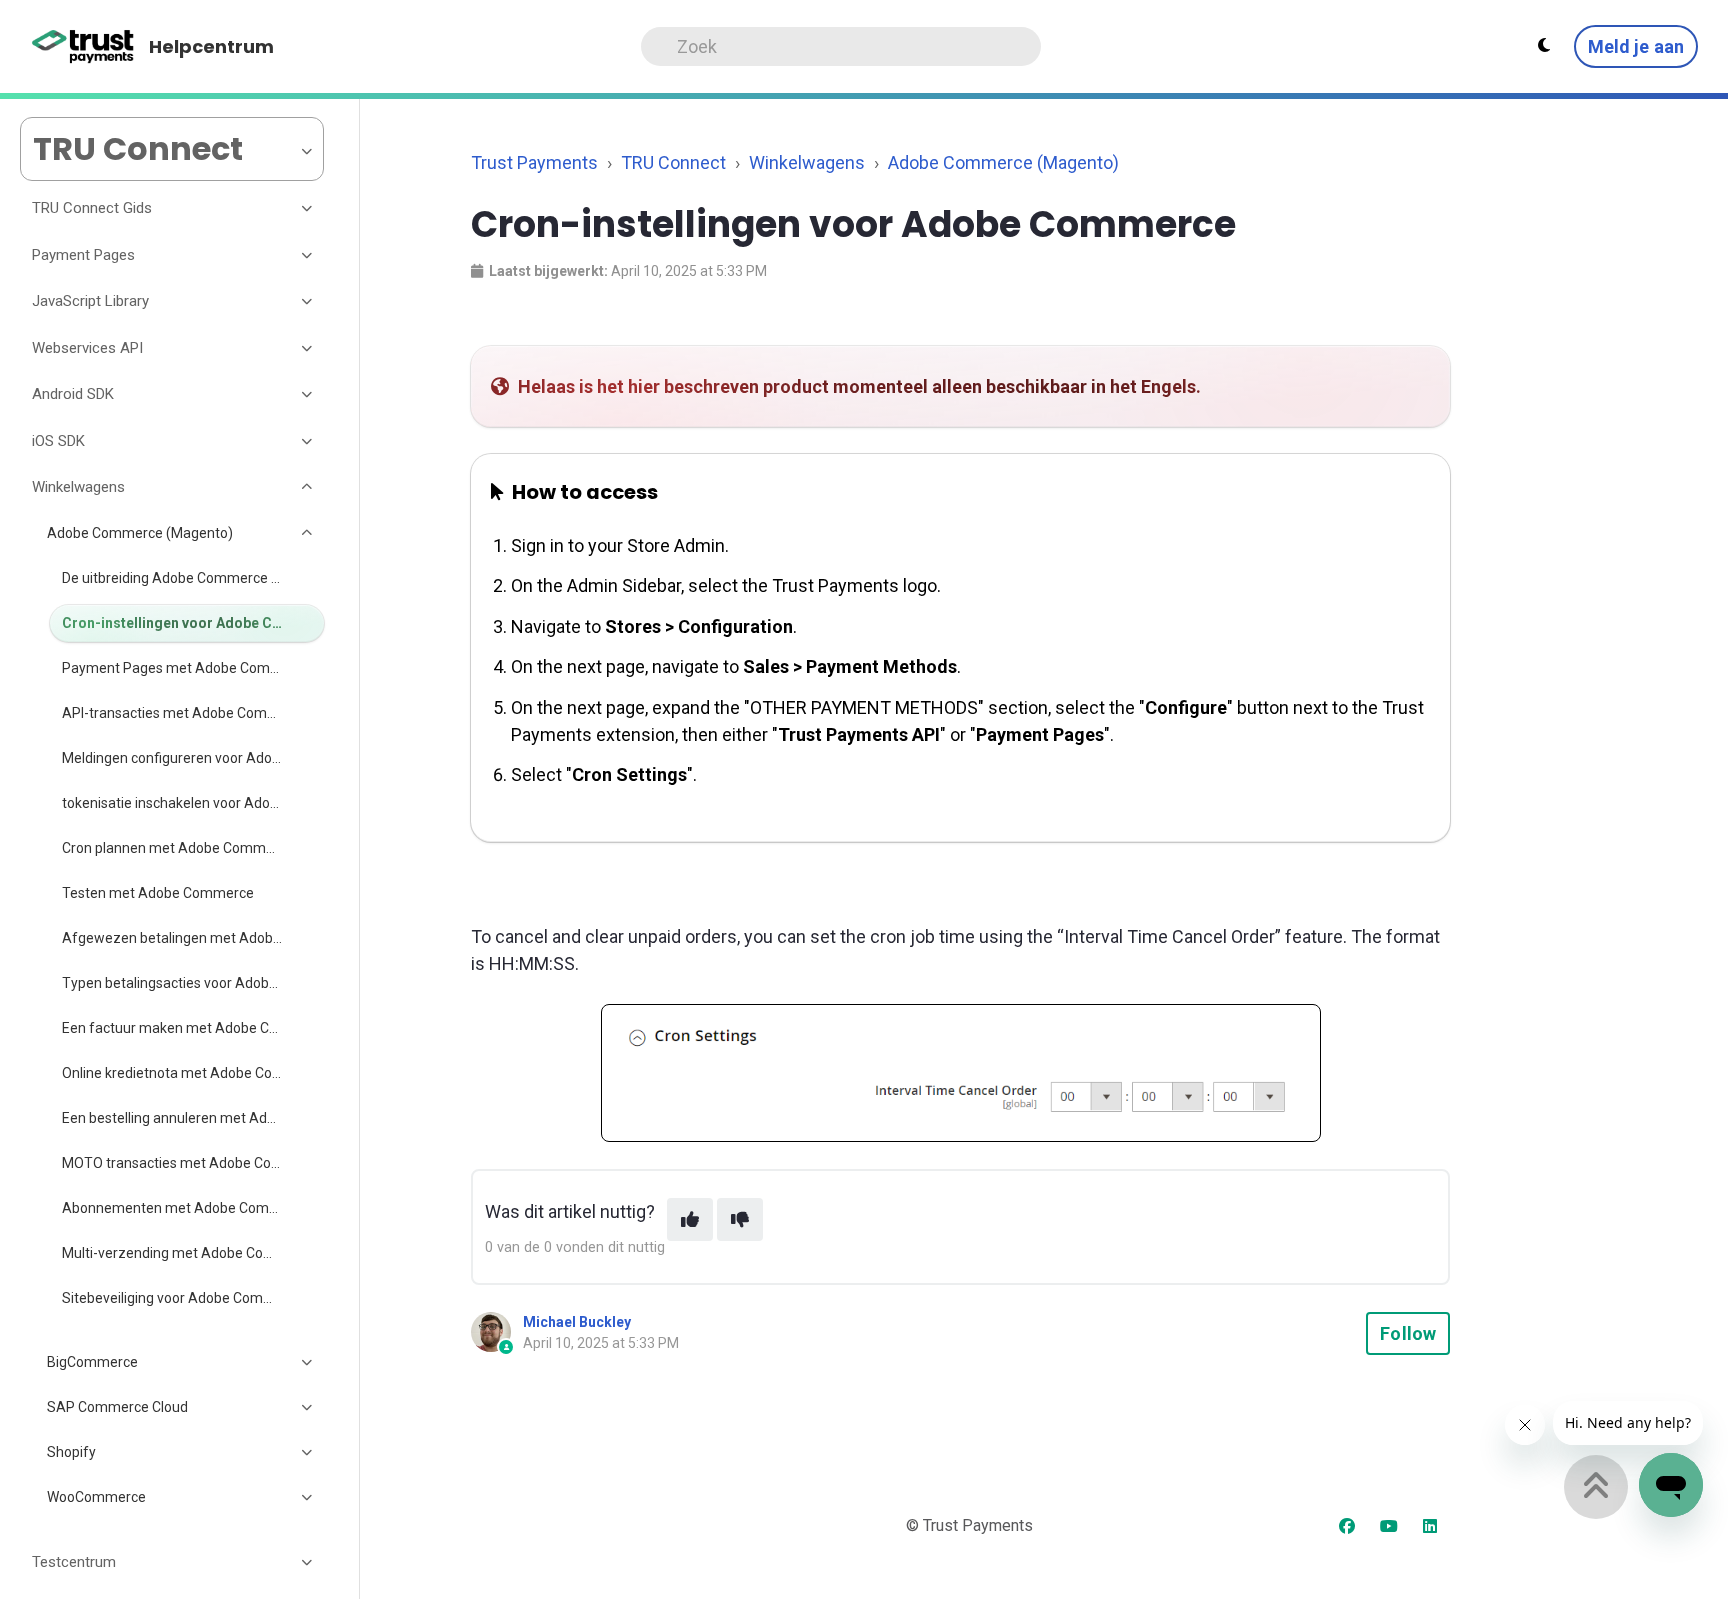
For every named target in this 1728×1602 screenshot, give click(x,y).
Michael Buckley (577, 1322)
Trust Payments (534, 162)
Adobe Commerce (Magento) (1003, 162)
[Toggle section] (308, 209)
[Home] (83, 47)
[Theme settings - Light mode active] (1544, 46)
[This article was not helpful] (740, 1219)
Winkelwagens (807, 162)
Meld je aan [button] (1636, 46)
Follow (1408, 1333)
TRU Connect (673, 162)
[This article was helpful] (690, 1219)
